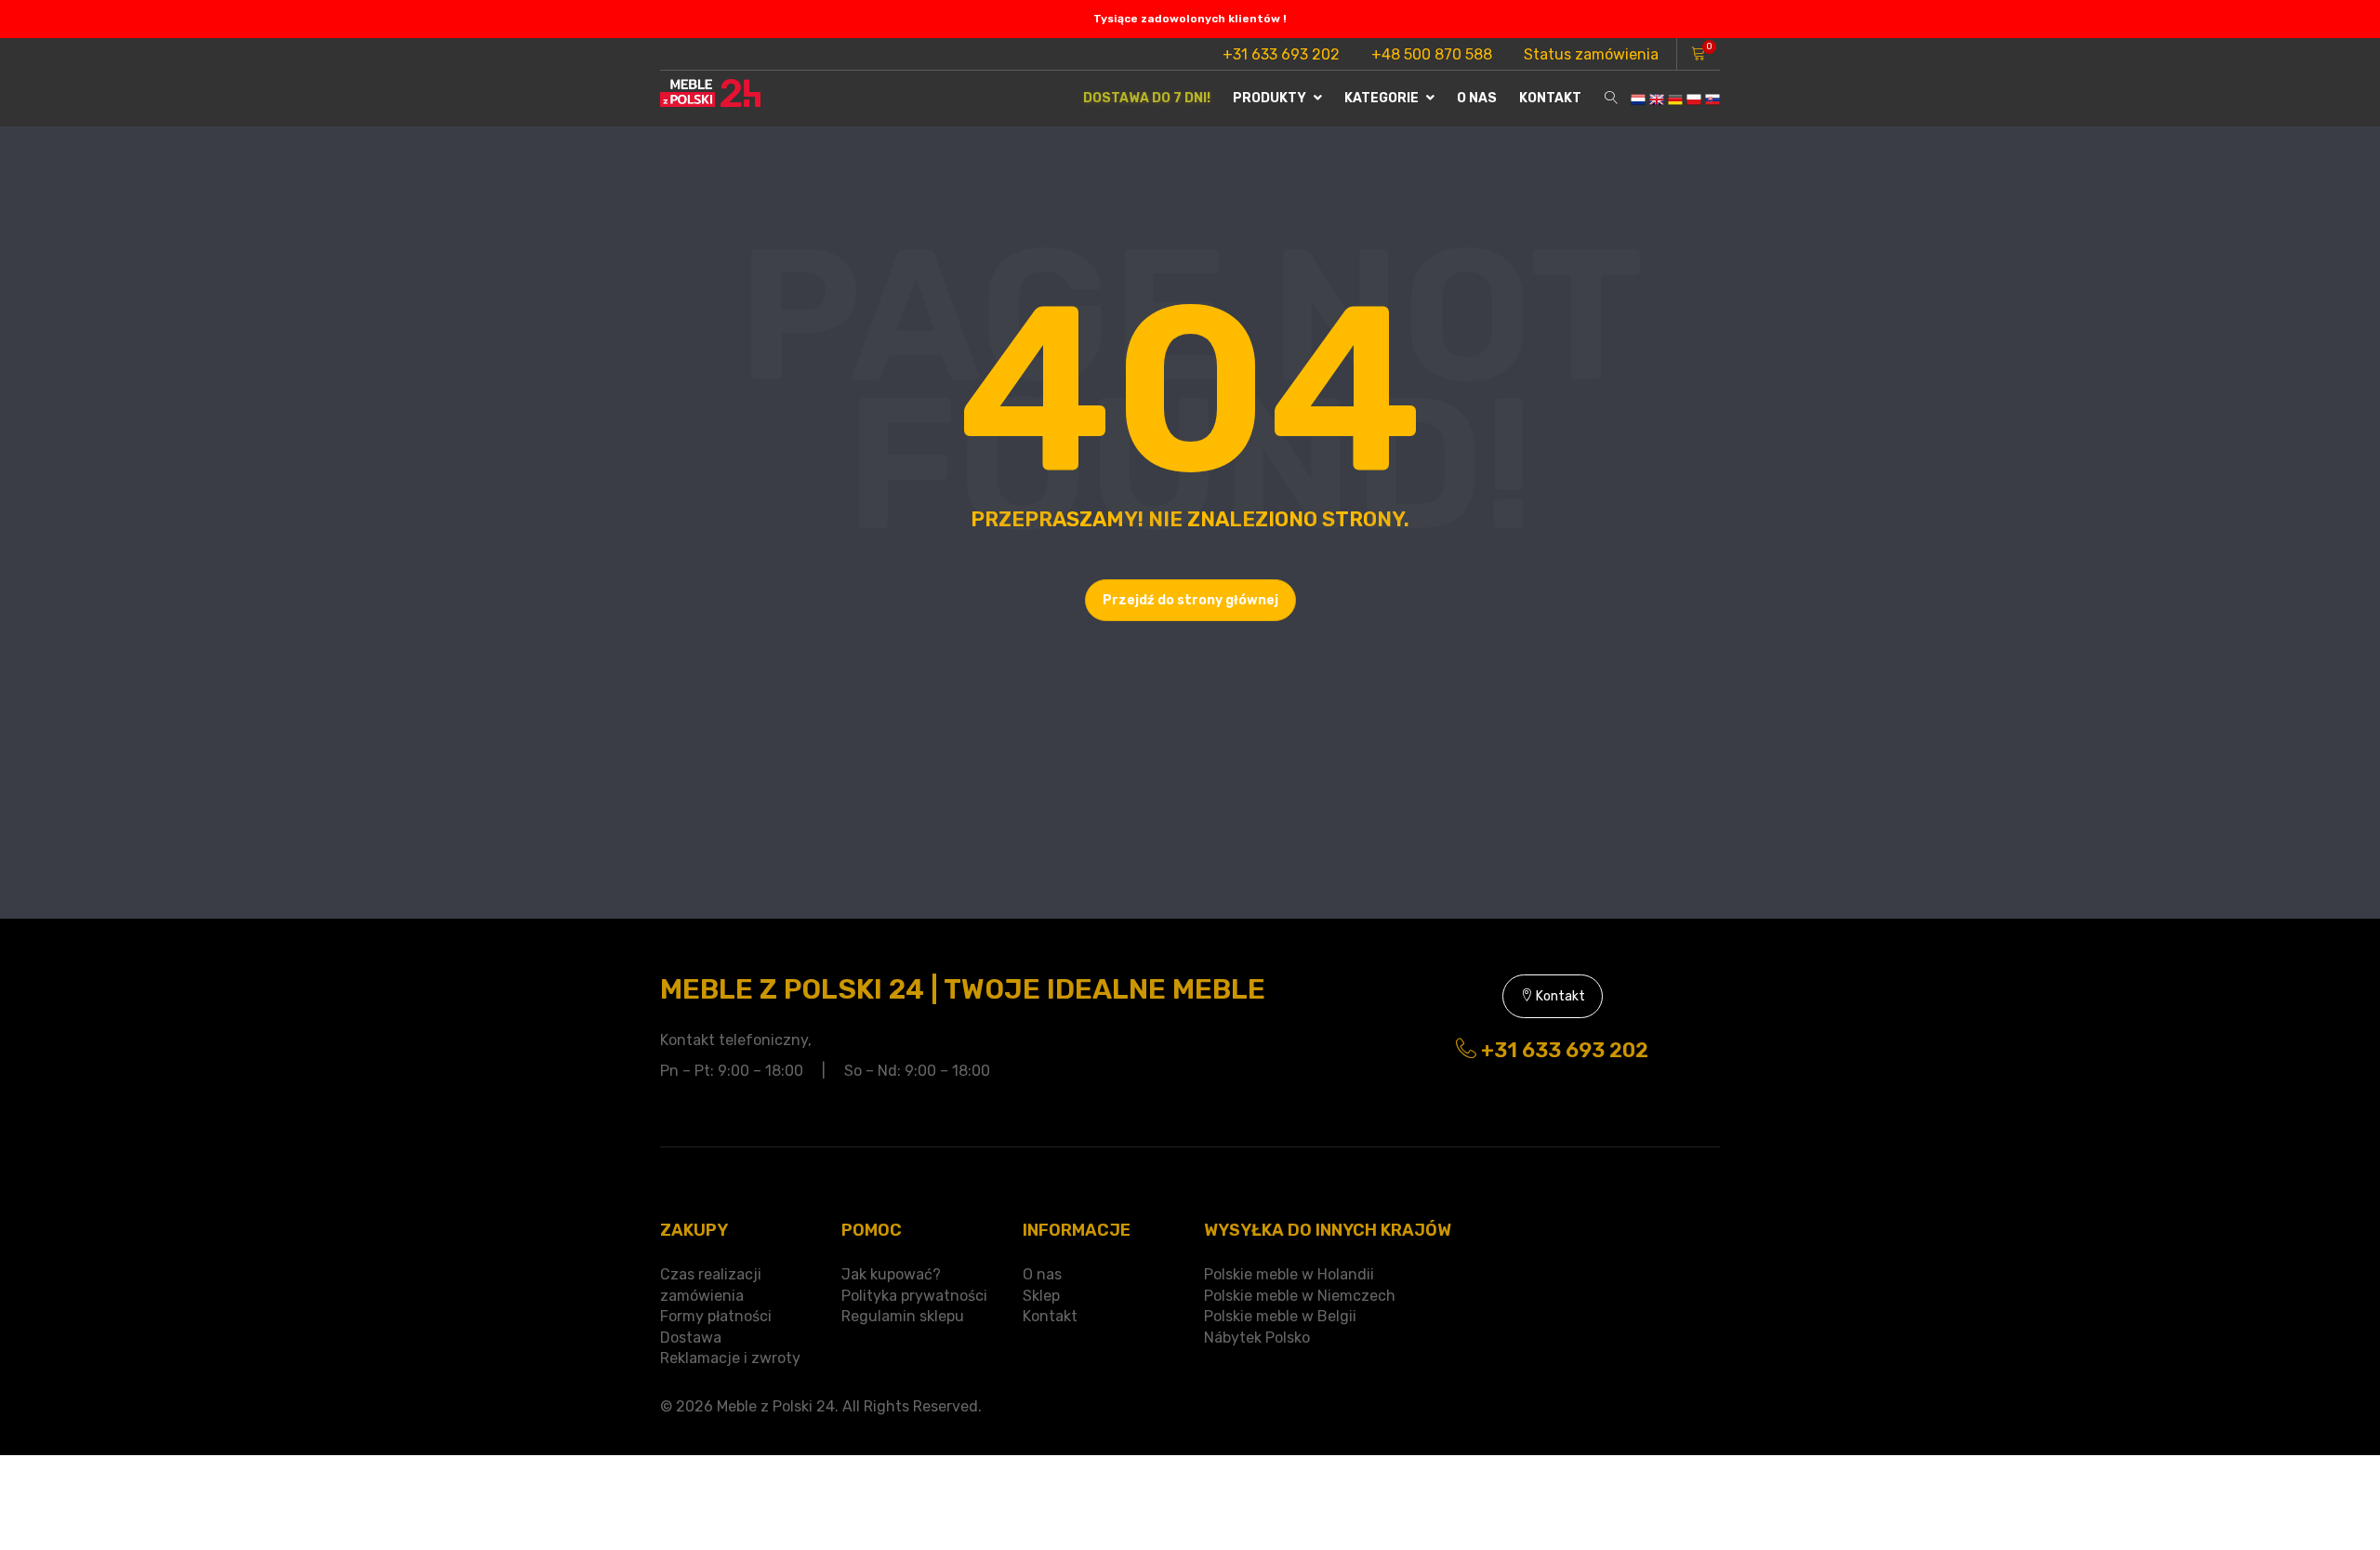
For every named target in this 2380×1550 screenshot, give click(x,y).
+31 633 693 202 (1281, 54)
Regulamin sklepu (903, 1316)
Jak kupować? (891, 1274)
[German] (1675, 98)
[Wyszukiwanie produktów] (1611, 99)
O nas (1477, 98)
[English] (1657, 98)
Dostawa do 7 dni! (1147, 98)
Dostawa (691, 1338)
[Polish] (1694, 98)
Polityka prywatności (914, 1296)
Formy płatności (716, 1316)
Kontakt (1550, 98)
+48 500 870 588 (1432, 54)
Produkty (1271, 98)
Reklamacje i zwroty (730, 1358)
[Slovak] (1712, 98)
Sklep (1041, 1296)
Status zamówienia (1591, 54)
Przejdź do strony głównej (1190, 600)
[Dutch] (1638, 98)
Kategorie (1383, 98)
